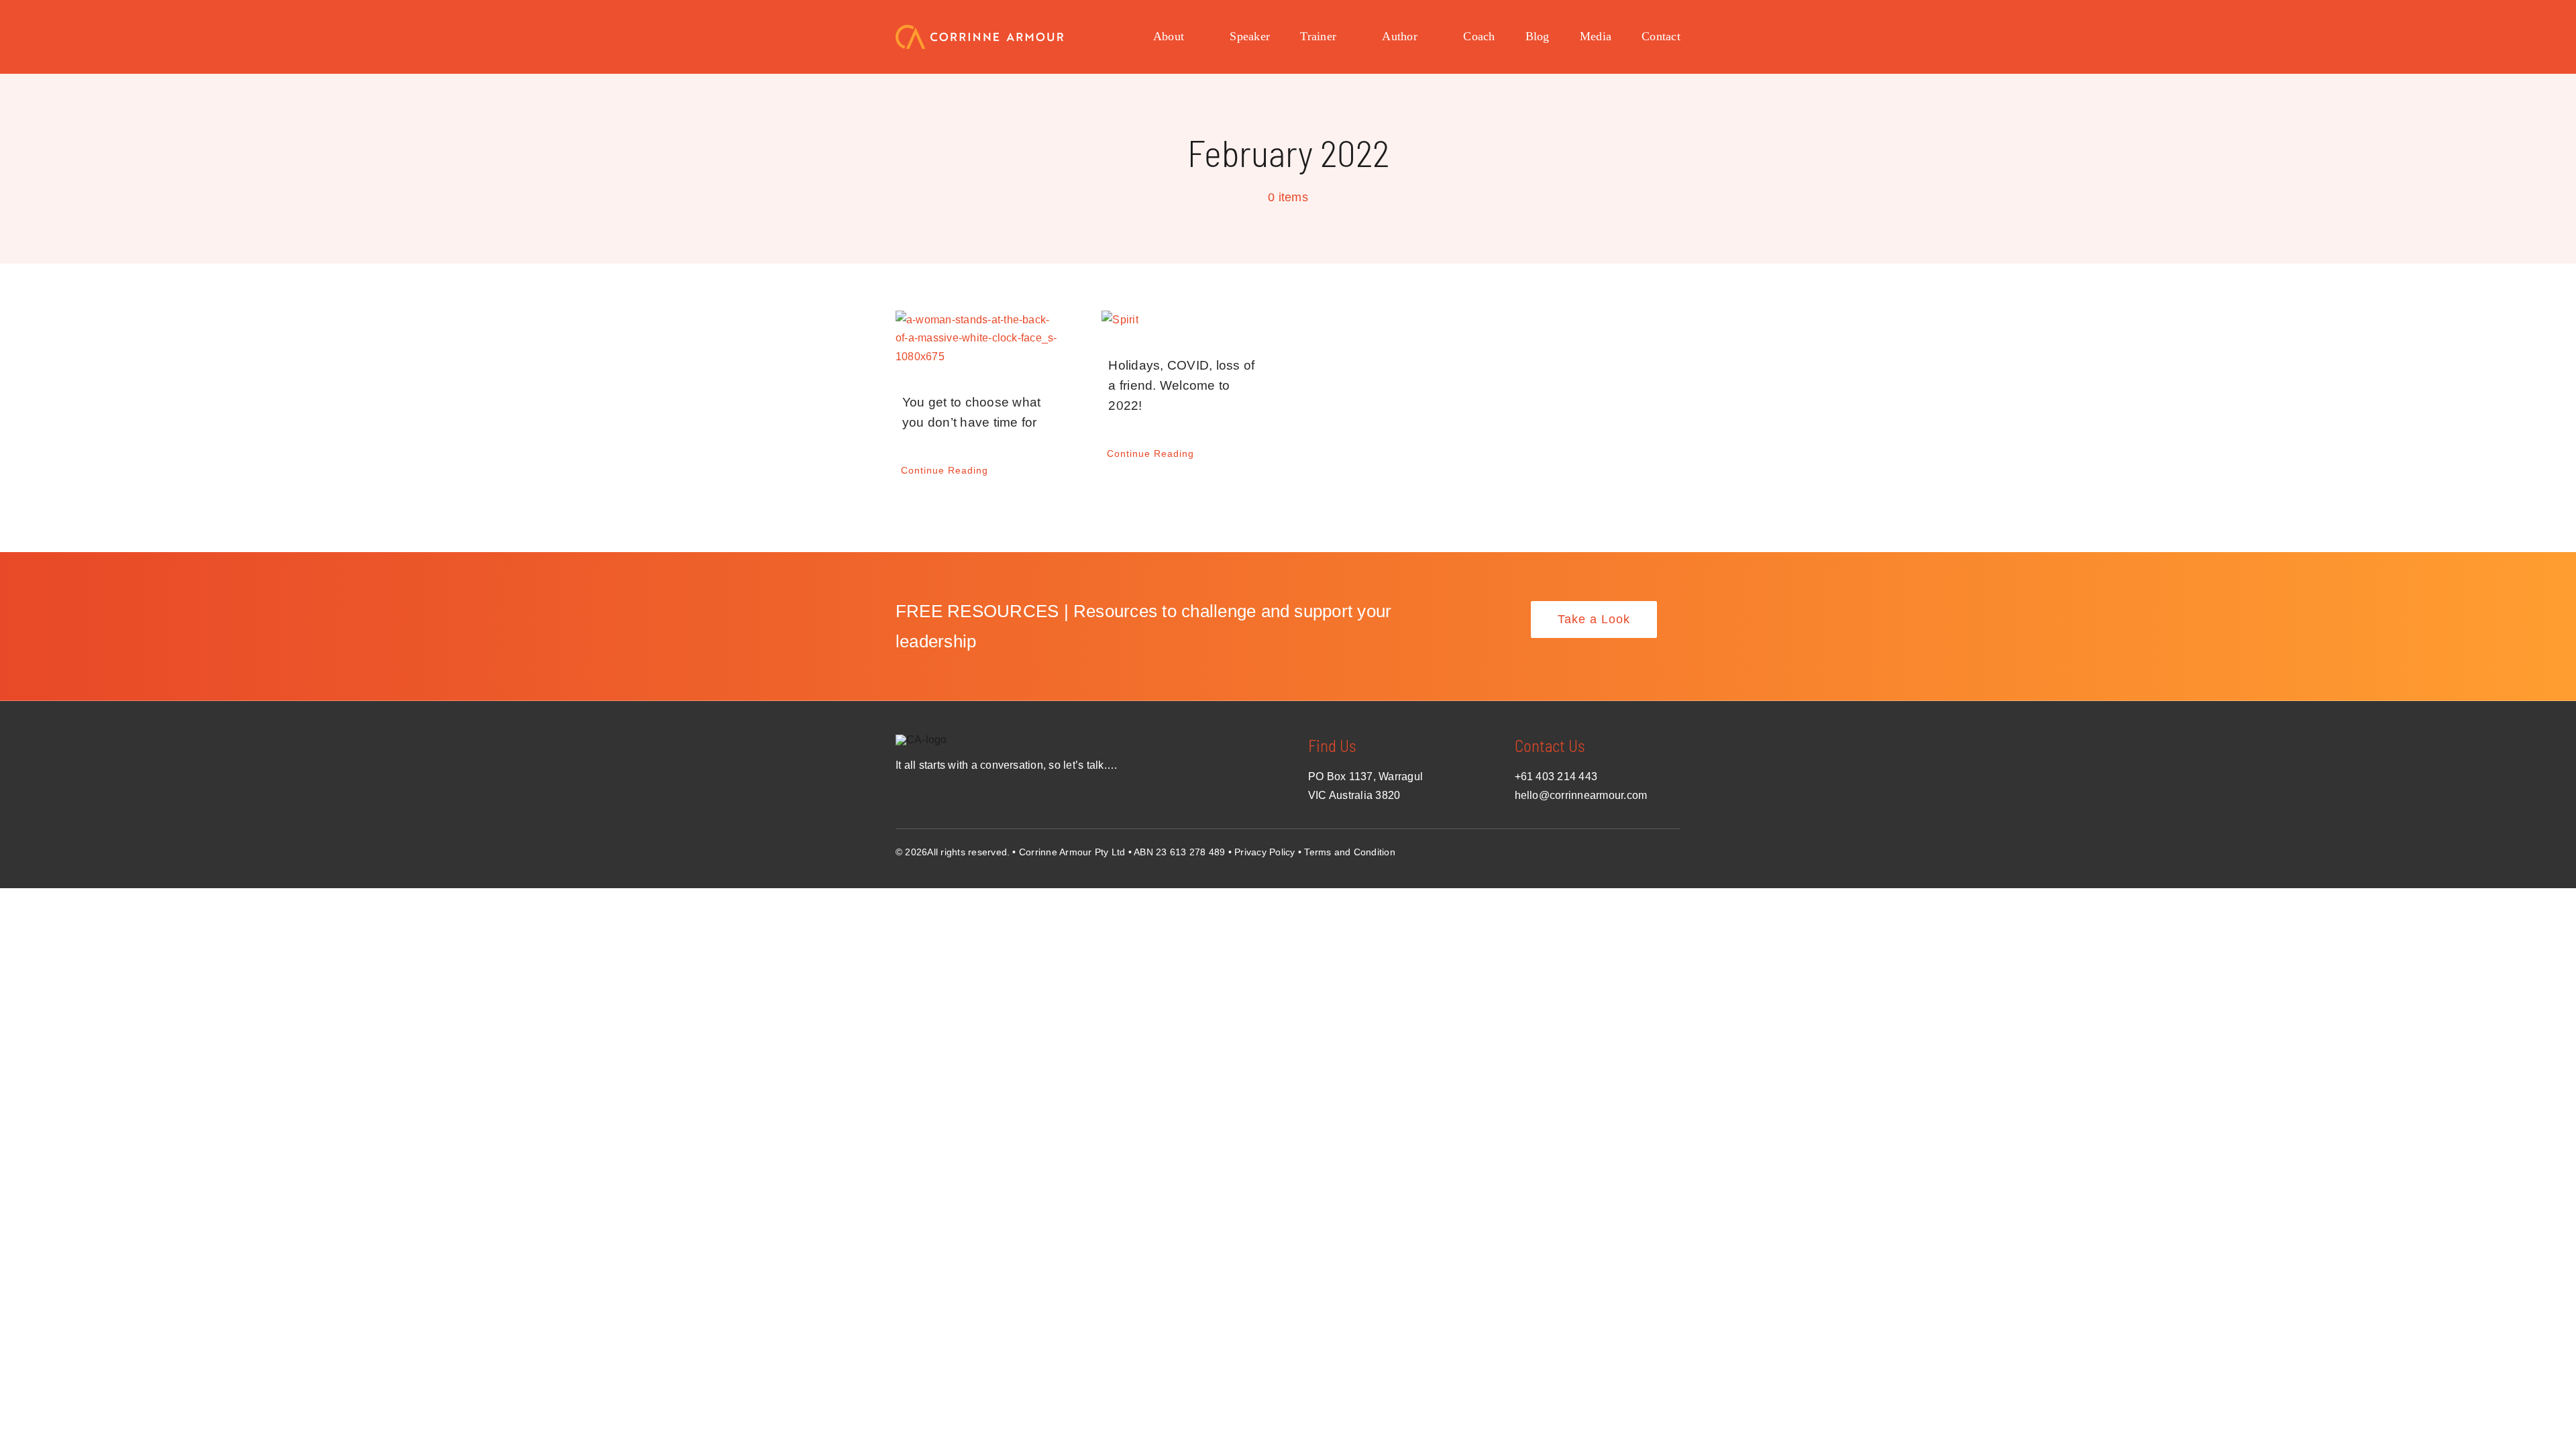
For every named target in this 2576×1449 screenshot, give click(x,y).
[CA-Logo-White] (979, 30)
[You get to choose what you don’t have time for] (979, 338)
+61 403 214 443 (1556, 776)
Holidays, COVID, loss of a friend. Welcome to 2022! (1181, 385)
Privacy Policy (1265, 852)
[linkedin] (1675, 849)
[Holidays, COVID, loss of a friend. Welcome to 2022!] (1185, 320)
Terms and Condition (1350, 852)
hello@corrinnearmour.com (1581, 795)
